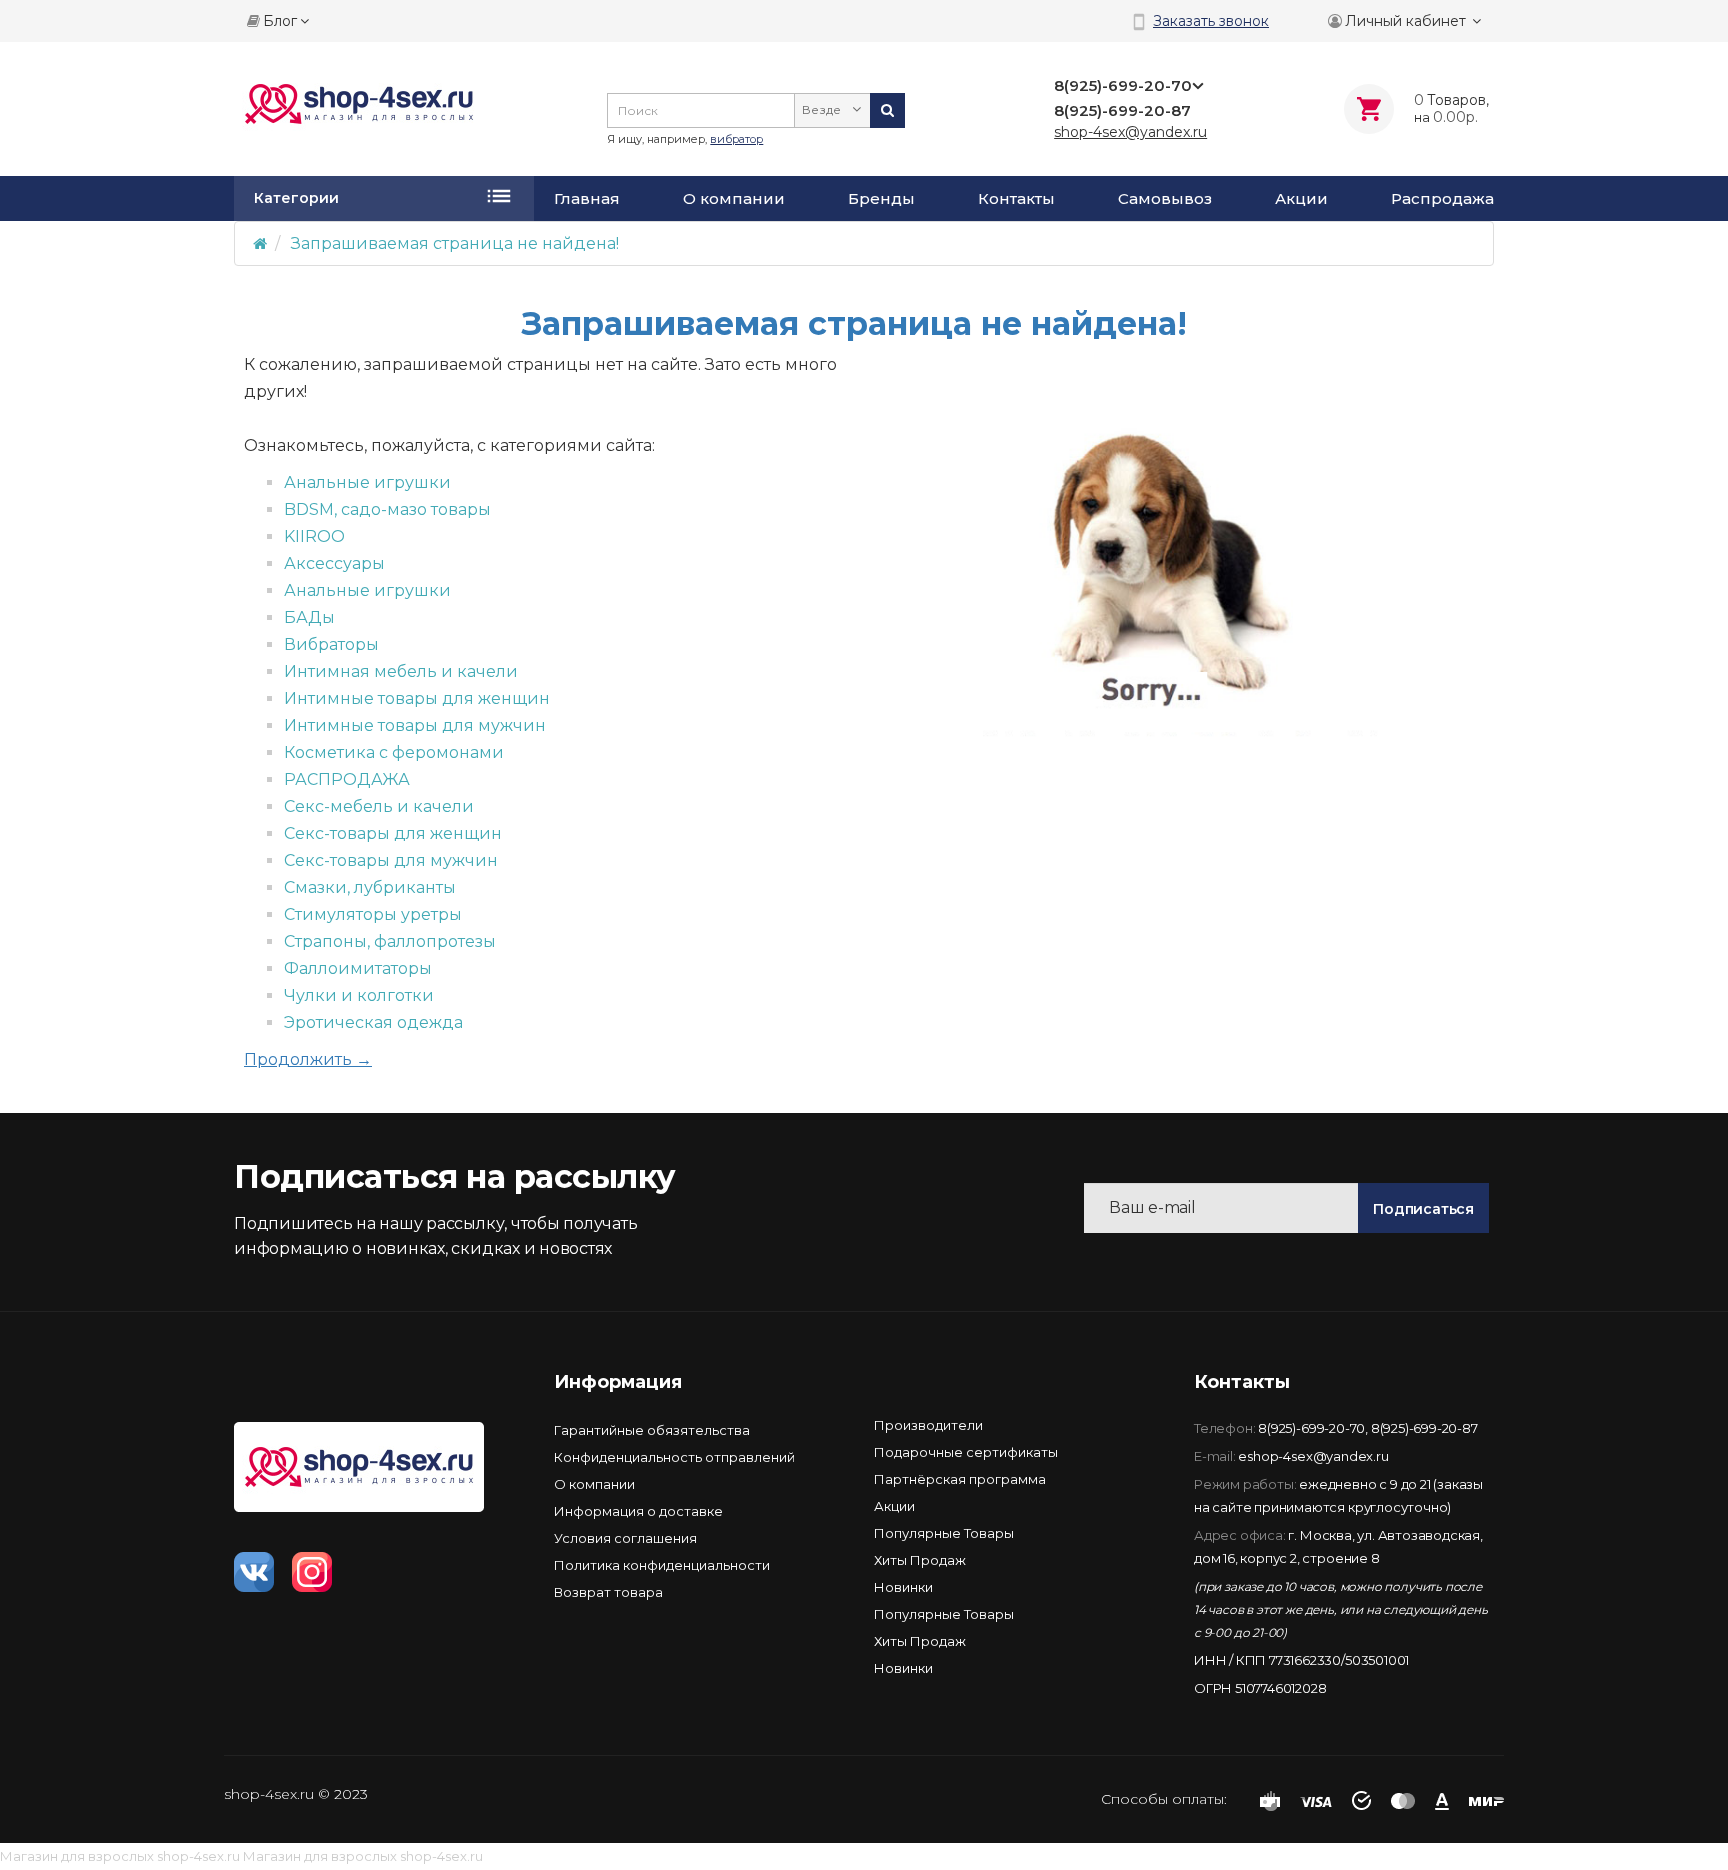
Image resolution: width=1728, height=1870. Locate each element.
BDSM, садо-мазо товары (387, 509)
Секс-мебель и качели (379, 806)
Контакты (1016, 199)
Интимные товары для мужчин (415, 725)
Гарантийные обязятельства (652, 1430)
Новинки (903, 1587)
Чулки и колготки (359, 995)
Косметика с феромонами (394, 752)
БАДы (309, 617)
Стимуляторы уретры (373, 914)
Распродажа (1442, 199)
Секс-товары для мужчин (391, 860)
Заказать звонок (1211, 21)
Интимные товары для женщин (417, 698)
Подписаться (1423, 1209)
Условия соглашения (625, 1538)
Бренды (881, 199)
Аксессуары (334, 563)
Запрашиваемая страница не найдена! (455, 243)
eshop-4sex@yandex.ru (1313, 1456)
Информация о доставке (638, 1511)
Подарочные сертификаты (966, 1452)
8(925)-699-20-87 (1424, 1428)
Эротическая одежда (373, 1022)
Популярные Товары (944, 1533)
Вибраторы (331, 644)
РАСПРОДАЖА (347, 779)
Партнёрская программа (960, 1479)
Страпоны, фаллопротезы (390, 941)
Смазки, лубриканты (370, 887)
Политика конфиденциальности (662, 1565)
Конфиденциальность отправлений (674, 1457)
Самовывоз (1165, 199)
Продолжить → (308, 1059)
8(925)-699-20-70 (1311, 1428)
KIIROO (314, 536)
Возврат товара (608, 1592)
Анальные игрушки (367, 482)
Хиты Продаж (920, 1560)
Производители (928, 1425)
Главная (587, 199)
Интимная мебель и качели (401, 671)
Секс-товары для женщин (393, 833)
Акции (1301, 199)
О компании (734, 199)
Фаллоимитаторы (358, 968)
